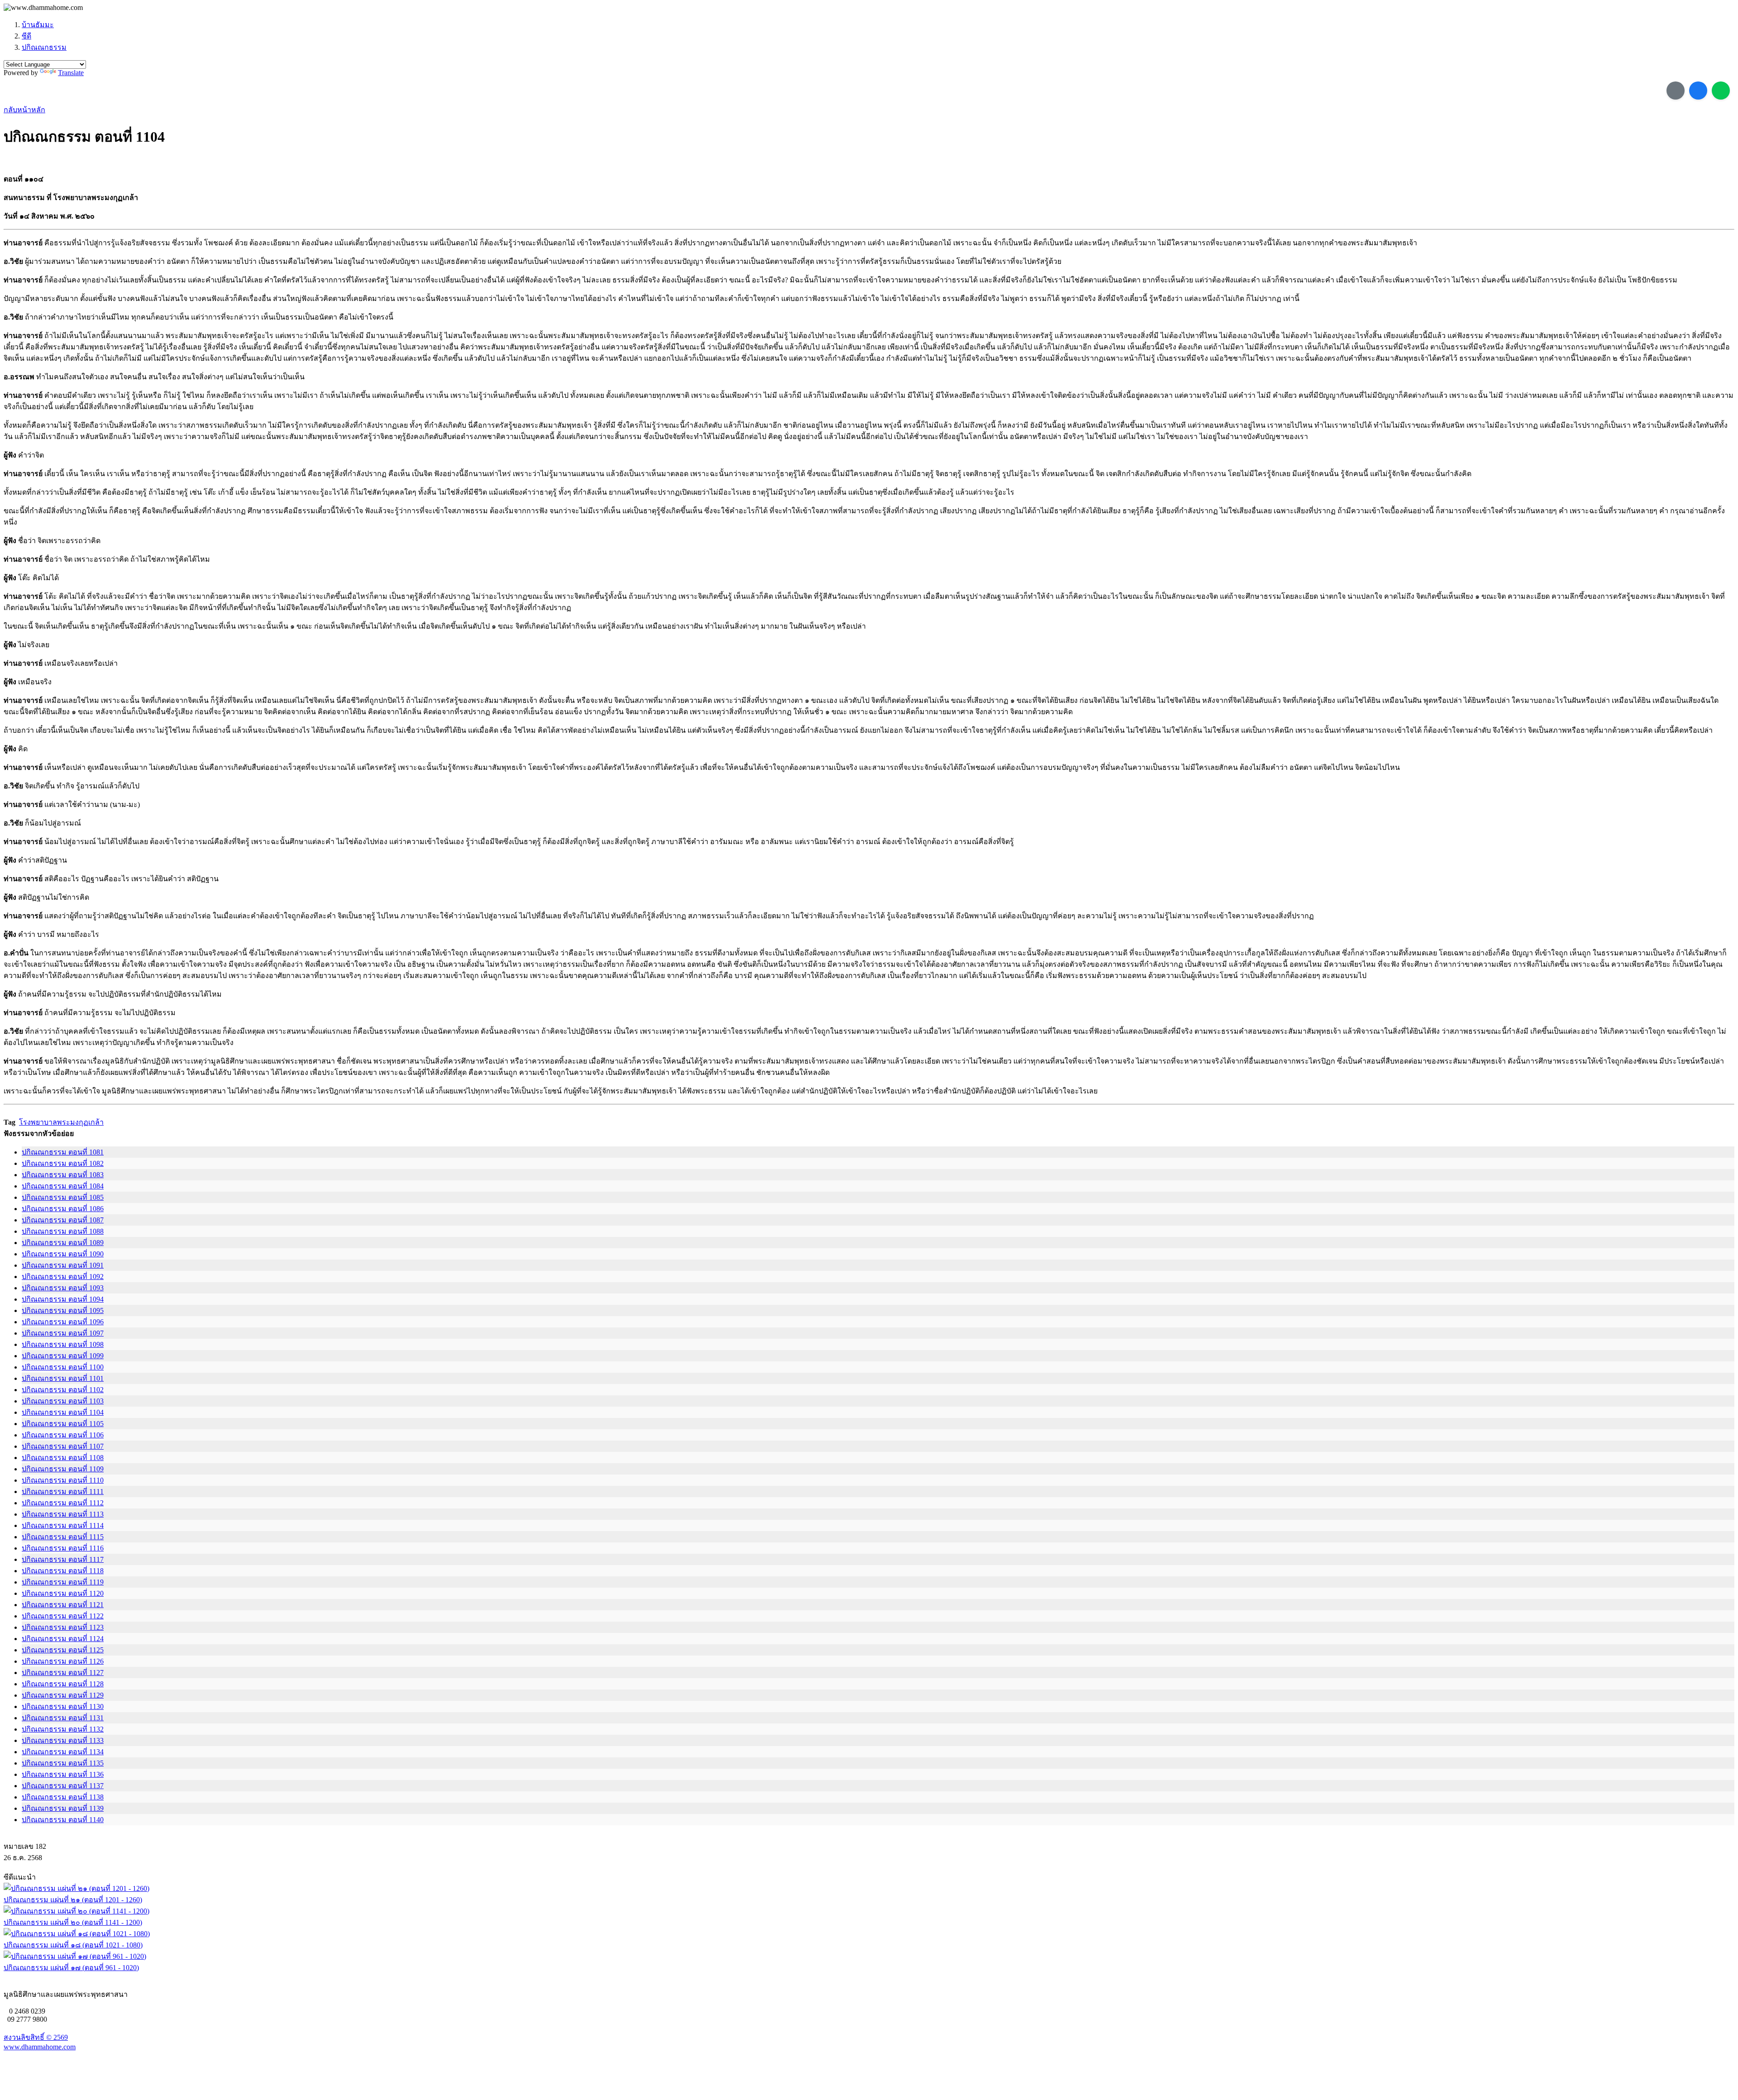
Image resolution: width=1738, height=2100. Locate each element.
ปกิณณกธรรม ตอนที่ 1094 (63, 1299)
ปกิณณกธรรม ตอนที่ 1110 (63, 1480)
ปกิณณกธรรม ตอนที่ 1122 (63, 1616)
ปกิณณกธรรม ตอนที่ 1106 (63, 1435)
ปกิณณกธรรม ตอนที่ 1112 (63, 1503)
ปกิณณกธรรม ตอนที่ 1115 (63, 1537)
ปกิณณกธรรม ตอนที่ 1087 (63, 1220)
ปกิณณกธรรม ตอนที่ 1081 (63, 1152)
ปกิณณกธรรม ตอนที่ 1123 (63, 1627)
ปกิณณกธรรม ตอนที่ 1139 (63, 1808)
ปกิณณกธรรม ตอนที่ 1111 (63, 1491)
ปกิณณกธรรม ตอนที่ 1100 (63, 1367)
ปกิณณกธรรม (44, 47)
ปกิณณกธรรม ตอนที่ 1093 (63, 1288)
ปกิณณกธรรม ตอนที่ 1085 (63, 1197)
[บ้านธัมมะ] (43, 8)
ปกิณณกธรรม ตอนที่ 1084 (63, 1186)
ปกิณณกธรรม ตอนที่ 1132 (63, 1729)
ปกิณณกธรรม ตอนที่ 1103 (63, 1401)
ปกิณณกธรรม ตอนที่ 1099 (63, 1356)
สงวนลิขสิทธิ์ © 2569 (36, 2037)
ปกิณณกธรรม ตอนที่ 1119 (63, 1582)
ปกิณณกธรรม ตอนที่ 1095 (63, 1310)
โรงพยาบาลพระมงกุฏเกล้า (61, 1122)
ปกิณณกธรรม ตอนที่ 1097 (63, 1333)
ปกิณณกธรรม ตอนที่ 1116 (63, 1548)
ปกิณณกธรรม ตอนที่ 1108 (63, 1458)
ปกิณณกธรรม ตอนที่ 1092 (63, 1277)
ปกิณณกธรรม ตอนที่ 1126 (63, 1661)
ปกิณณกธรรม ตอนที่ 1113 (63, 1514)
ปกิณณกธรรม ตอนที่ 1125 (63, 1650)
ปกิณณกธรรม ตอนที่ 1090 (63, 1254)
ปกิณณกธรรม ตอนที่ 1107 (63, 1446)
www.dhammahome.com (40, 2047)
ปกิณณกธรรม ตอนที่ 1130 (63, 1706)
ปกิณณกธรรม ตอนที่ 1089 (63, 1243)
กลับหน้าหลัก (24, 110)
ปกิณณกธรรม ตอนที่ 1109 (63, 1469)
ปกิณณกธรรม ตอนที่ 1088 (63, 1231)
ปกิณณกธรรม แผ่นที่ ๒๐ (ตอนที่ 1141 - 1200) (73, 1922)
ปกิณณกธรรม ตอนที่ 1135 (63, 1763)
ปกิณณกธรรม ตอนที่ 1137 (63, 1786)
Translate (71, 73)
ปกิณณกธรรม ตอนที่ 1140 (63, 1820)
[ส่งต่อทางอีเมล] (1676, 91)
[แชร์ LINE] (1721, 91)
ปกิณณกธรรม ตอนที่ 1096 (63, 1322)
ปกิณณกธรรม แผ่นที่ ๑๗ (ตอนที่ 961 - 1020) (71, 1968)
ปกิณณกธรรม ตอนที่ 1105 (63, 1424)
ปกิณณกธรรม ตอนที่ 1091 (63, 1265)
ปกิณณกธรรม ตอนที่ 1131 (63, 1718)
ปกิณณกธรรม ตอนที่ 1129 (63, 1695)
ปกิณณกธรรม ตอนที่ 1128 (63, 1684)
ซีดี (26, 36)
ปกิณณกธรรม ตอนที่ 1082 (63, 1163)
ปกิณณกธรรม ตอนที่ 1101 (63, 1378)
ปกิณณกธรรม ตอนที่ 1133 (63, 1740)
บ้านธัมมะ (38, 25)
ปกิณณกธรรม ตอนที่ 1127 (63, 1673)
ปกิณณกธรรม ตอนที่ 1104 (63, 1412)
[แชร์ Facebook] (1698, 91)
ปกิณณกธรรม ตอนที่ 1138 (63, 1797)
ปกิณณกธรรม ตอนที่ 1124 (63, 1639)
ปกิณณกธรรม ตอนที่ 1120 (63, 1593)
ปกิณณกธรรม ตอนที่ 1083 (63, 1175)
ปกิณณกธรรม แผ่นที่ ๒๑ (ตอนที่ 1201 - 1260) (73, 1900)
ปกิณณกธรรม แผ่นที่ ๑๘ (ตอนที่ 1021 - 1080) (73, 1945)
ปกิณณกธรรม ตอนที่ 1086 (63, 1209)
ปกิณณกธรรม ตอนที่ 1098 (63, 1344)
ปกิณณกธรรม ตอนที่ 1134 (63, 1752)
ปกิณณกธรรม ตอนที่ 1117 (63, 1559)
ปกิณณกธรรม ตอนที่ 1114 (63, 1525)
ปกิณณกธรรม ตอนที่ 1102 (63, 1390)
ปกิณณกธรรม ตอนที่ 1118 (63, 1571)
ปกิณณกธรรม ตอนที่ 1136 (63, 1774)
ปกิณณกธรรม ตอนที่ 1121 (63, 1605)
